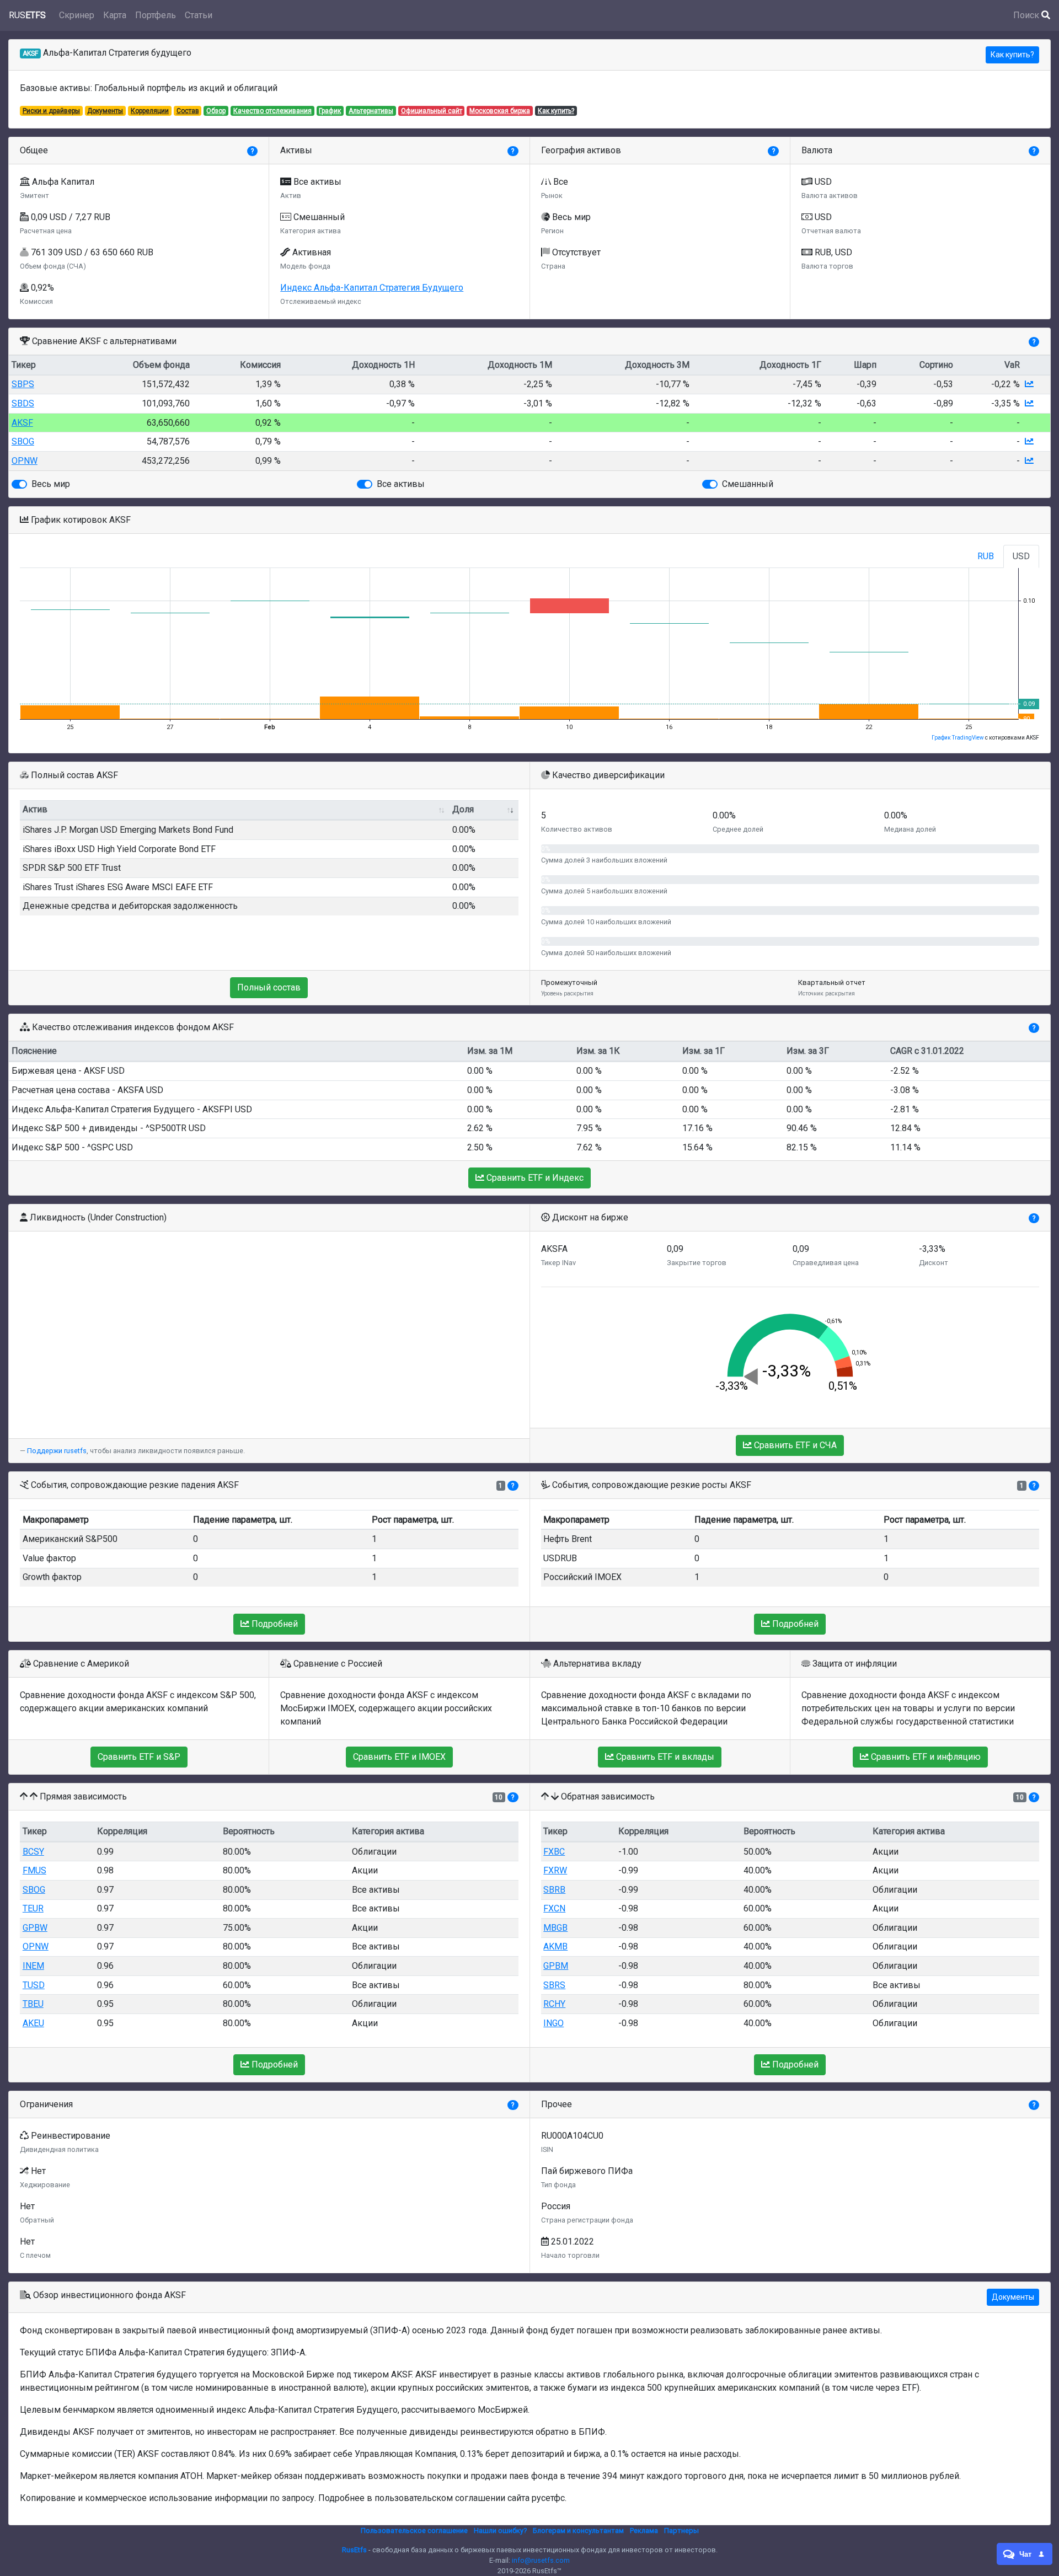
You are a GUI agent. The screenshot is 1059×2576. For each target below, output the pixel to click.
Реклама (644, 2531)
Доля (463, 809)
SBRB (554, 1890)
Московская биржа (500, 111)
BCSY (33, 1852)
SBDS (23, 403)
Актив (35, 809)
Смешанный (748, 484)
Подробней (274, 1624)
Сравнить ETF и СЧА (794, 1445)
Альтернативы (371, 111)
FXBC (554, 1852)
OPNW (25, 461)
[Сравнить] (1029, 384)
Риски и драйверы (51, 111)
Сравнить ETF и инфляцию (925, 1757)
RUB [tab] (986, 556)
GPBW (35, 1928)
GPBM (556, 1966)
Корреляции (150, 111)
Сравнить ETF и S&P (139, 1757)
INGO (553, 2023)
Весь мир (51, 484)
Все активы (401, 484)
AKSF (22, 423)
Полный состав (269, 987)
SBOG (23, 441)
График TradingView (958, 738)
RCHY (554, 2004)
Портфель (156, 15)
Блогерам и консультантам (578, 2531)
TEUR (33, 1908)
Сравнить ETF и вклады (664, 1757)
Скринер (77, 15)
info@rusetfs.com (541, 2560)
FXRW (555, 1870)
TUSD (34, 1985)
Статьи (199, 15)
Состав (188, 111)
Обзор (216, 111)
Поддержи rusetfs (57, 1451)
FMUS (34, 1870)
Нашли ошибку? (500, 2531)
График (330, 111)
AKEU (33, 2023)
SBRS (554, 1985)
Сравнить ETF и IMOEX (399, 1757)
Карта (115, 15)
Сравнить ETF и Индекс (534, 1178)
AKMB (555, 1946)
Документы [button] (1013, 2297)
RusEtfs (354, 2550)
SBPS (23, 384)
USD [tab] (1021, 556)
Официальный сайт (432, 111)
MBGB (555, 1928)
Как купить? (1012, 55)
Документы (105, 111)
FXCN (554, 1908)
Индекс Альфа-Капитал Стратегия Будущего (372, 288)
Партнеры (681, 2531)
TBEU (33, 2004)
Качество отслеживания (272, 111)
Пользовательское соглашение (414, 2531)
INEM (33, 1966)
